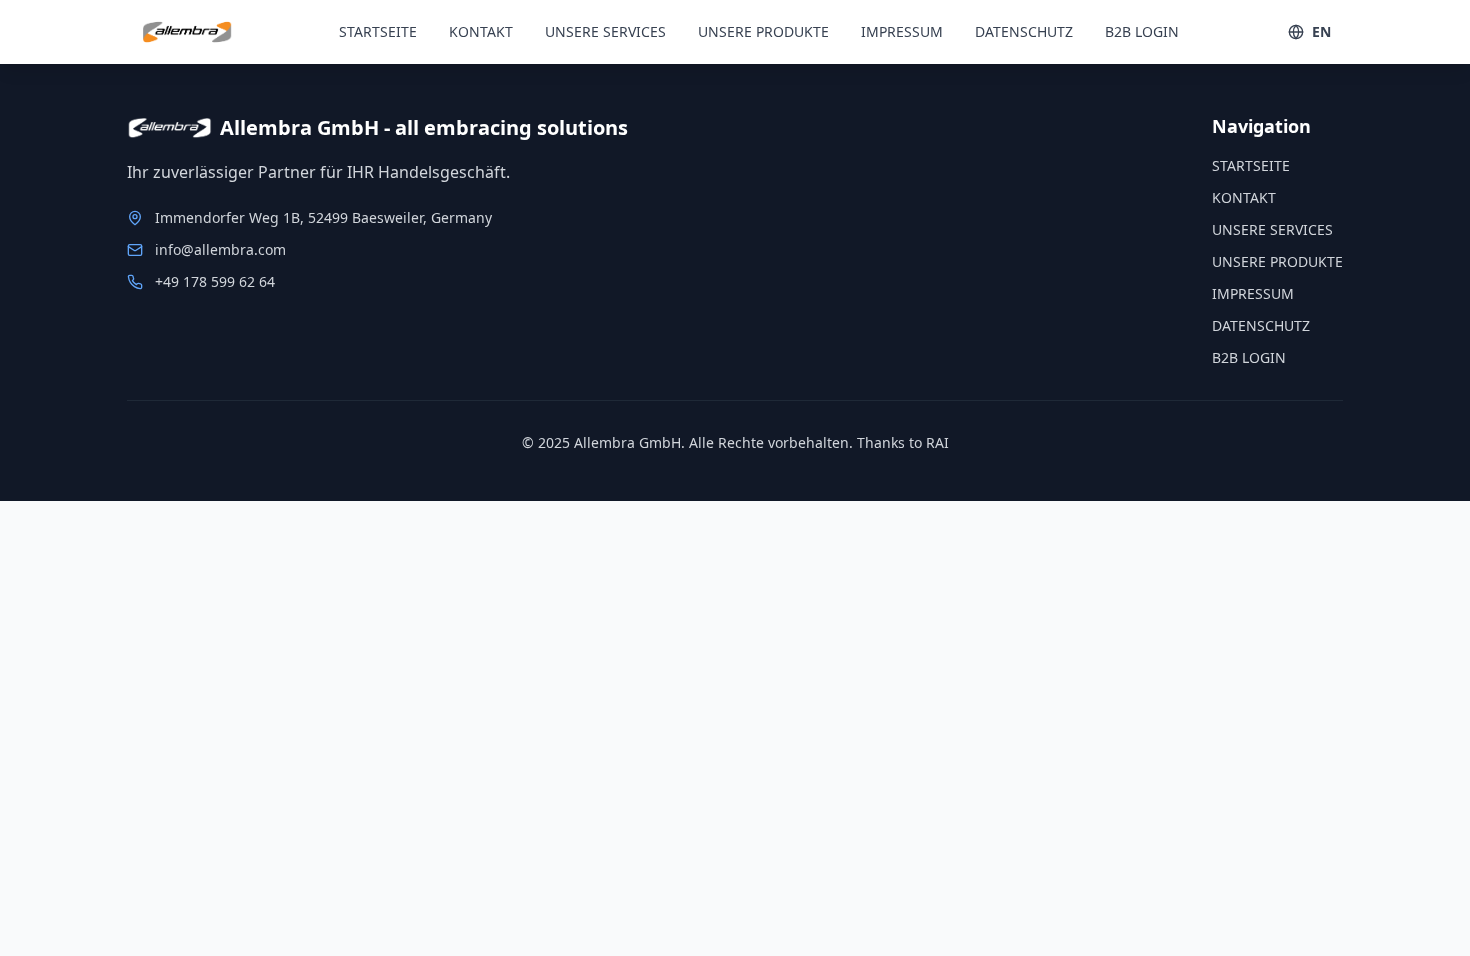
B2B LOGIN (1142, 31)
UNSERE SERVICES (605, 31)
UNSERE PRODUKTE (763, 31)
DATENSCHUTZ (1024, 31)
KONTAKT (481, 31)
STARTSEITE (378, 31)
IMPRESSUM (902, 31)
